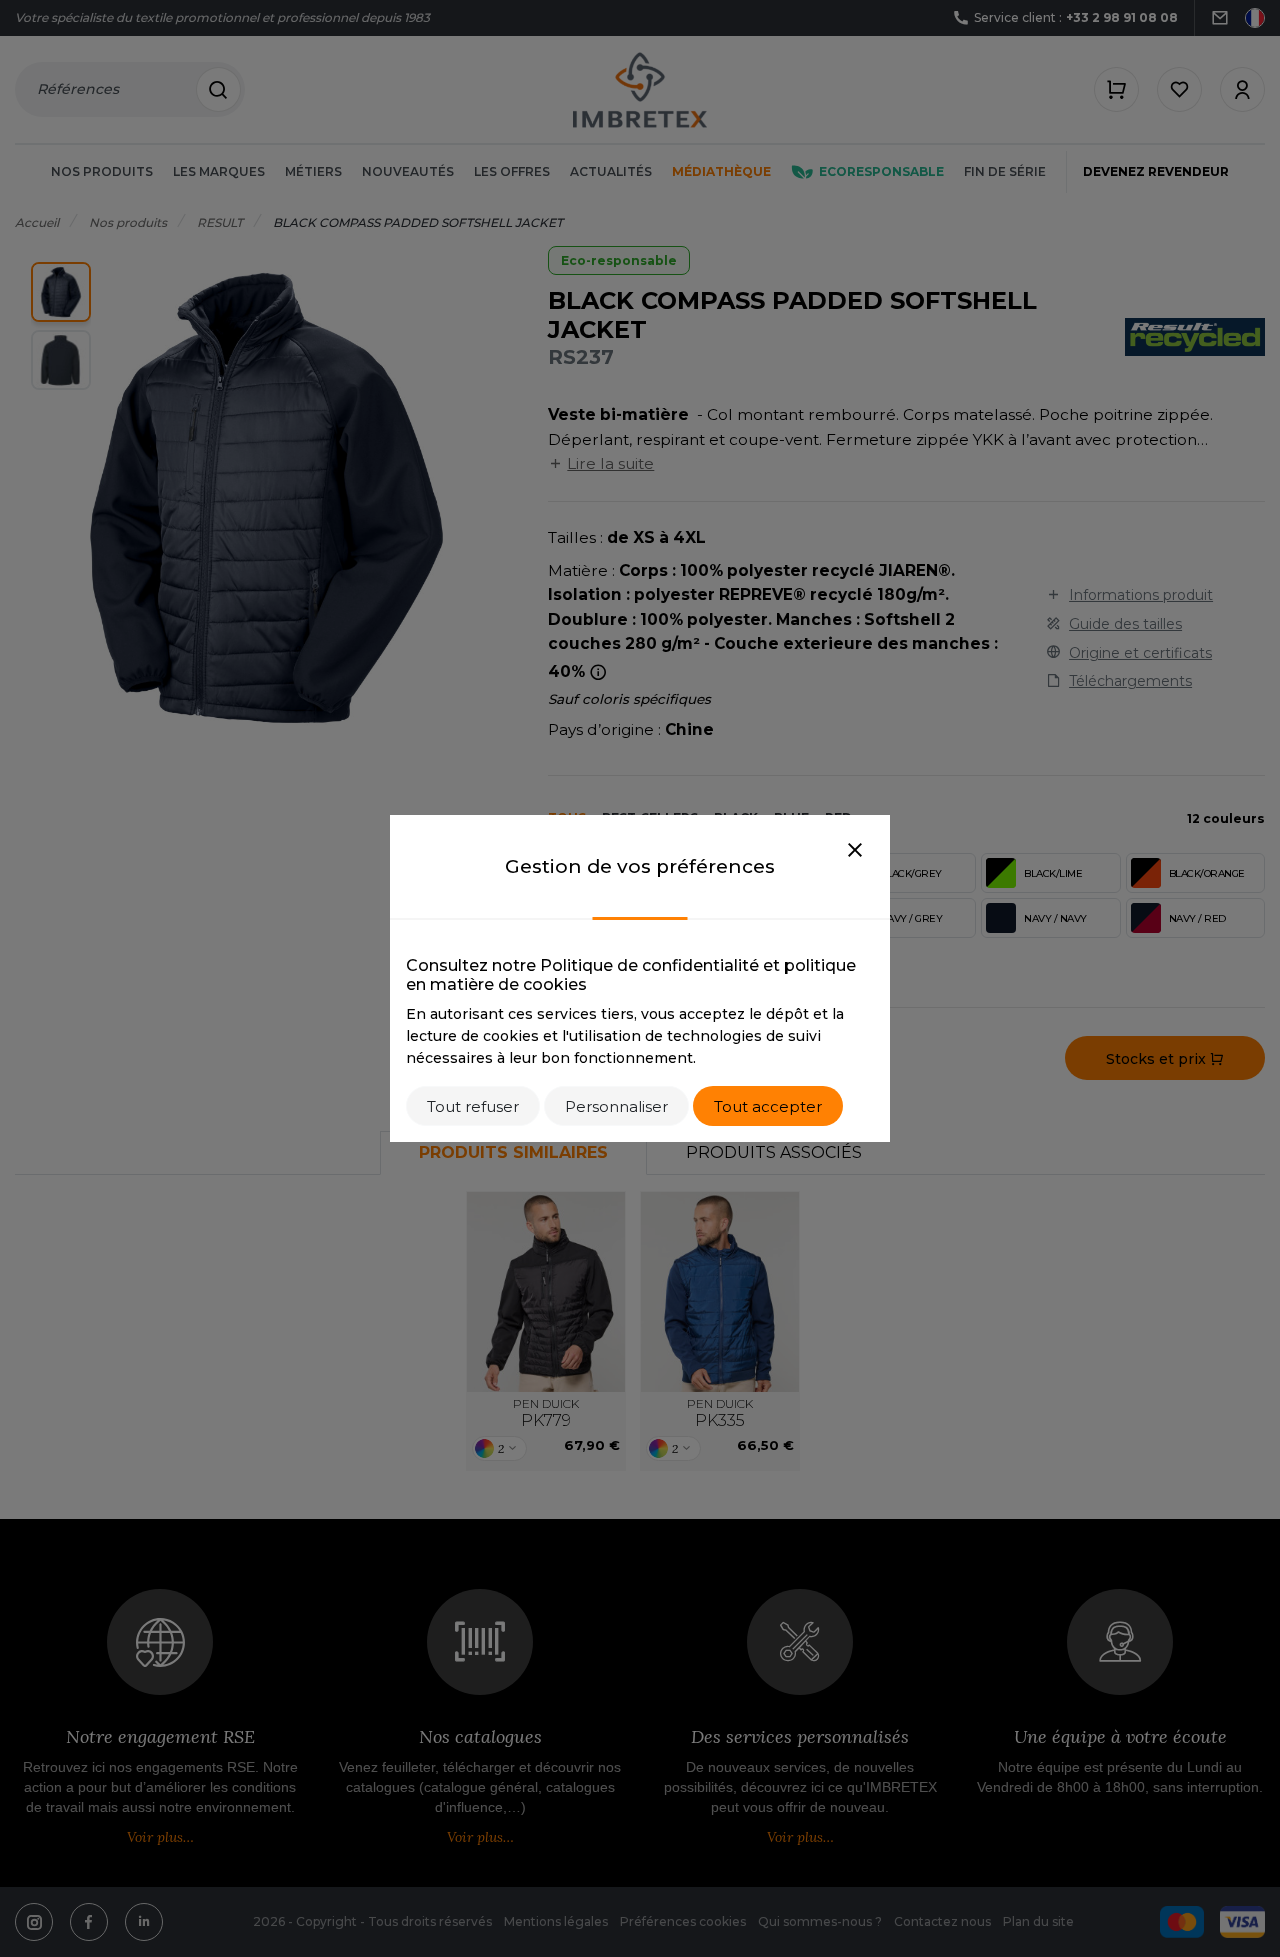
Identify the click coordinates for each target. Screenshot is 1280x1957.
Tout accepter (768, 1106)
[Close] (855, 851)
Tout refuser (473, 1106)
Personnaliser (616, 1106)
